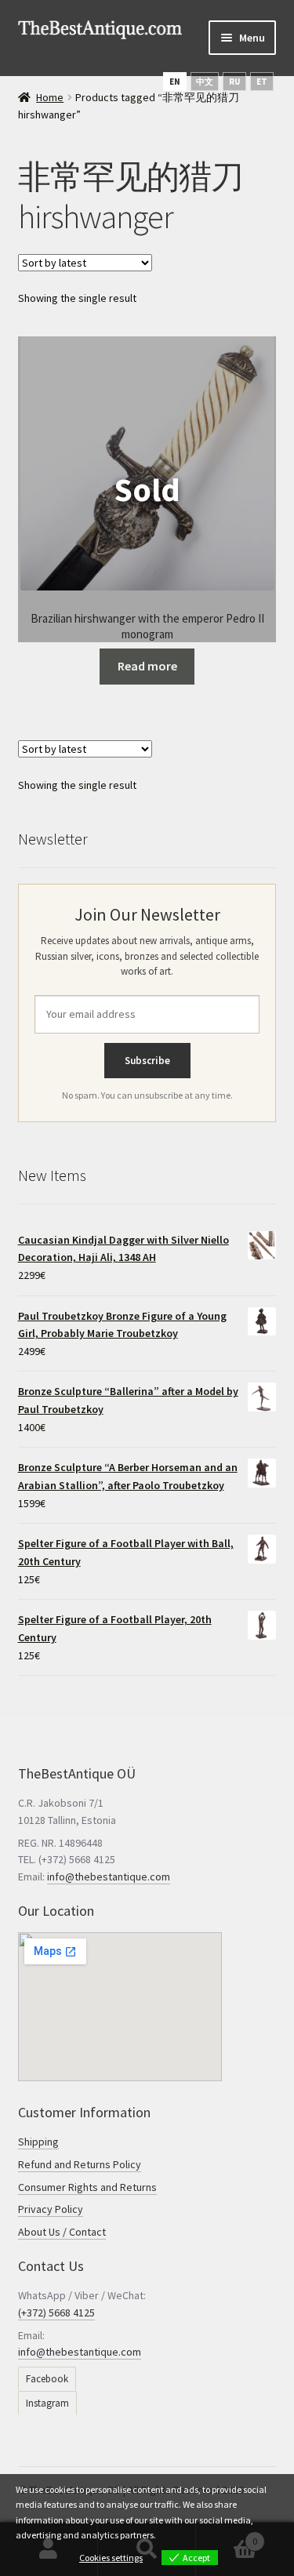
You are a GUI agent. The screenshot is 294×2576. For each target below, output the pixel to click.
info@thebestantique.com (109, 1877)
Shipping (38, 2142)
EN (175, 82)
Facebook (47, 2379)
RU (234, 82)
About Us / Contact (62, 2232)
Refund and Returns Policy (80, 2164)
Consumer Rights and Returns (87, 2187)
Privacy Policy (51, 2209)
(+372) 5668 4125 (56, 2313)
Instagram (47, 2403)
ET (262, 82)
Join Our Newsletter (147, 914)
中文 (205, 82)
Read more (147, 666)
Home (50, 97)
